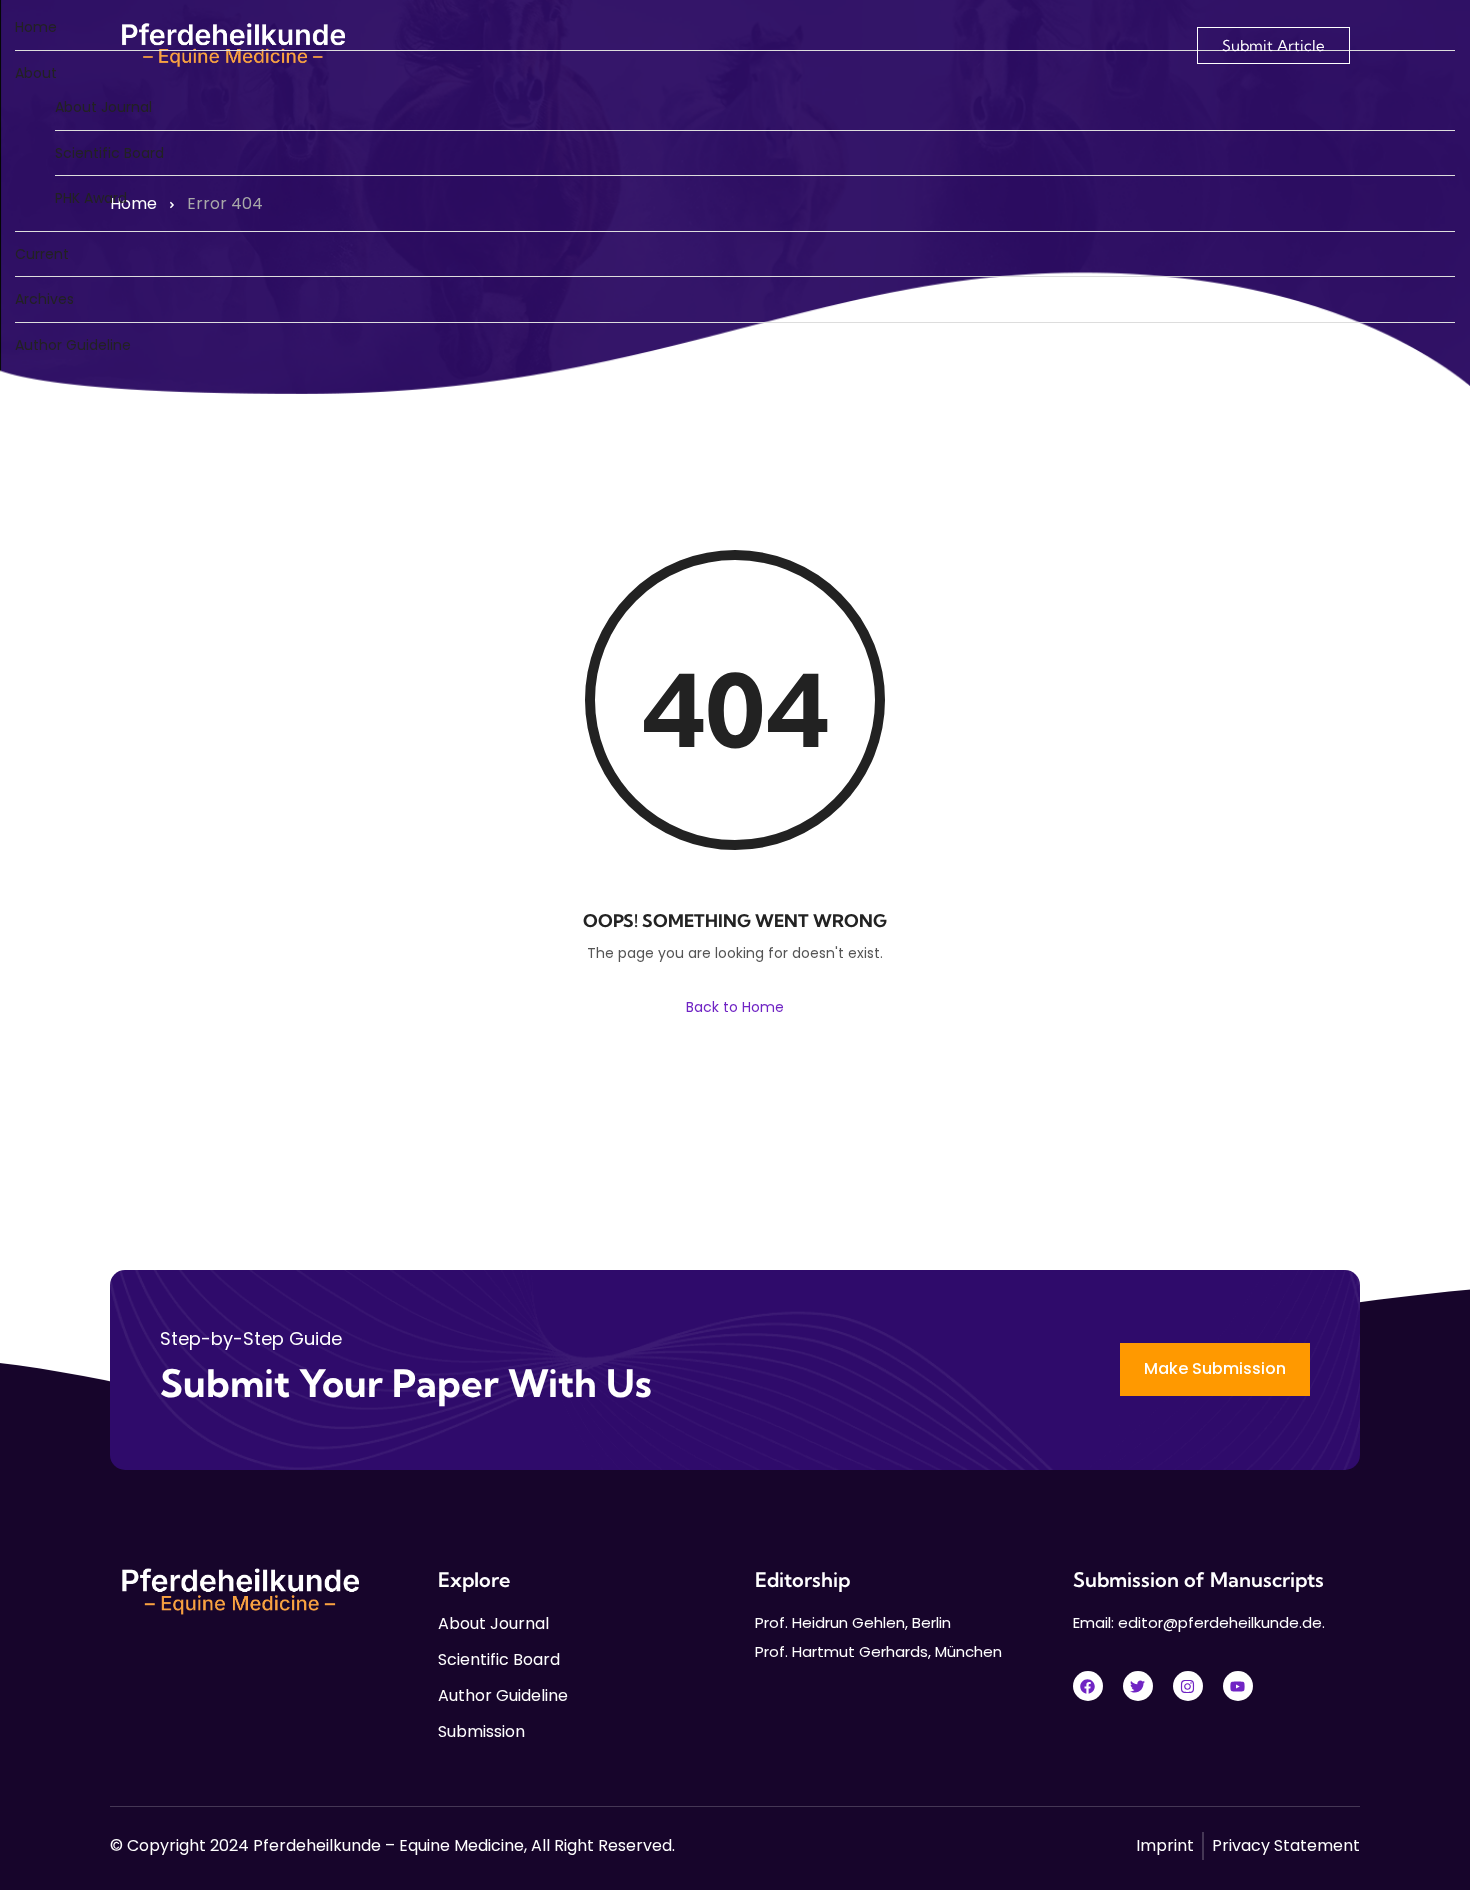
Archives (44, 299)
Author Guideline (73, 345)
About (36, 73)
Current (42, 254)
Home (36, 27)
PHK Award (91, 198)
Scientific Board (109, 153)
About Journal (103, 107)
